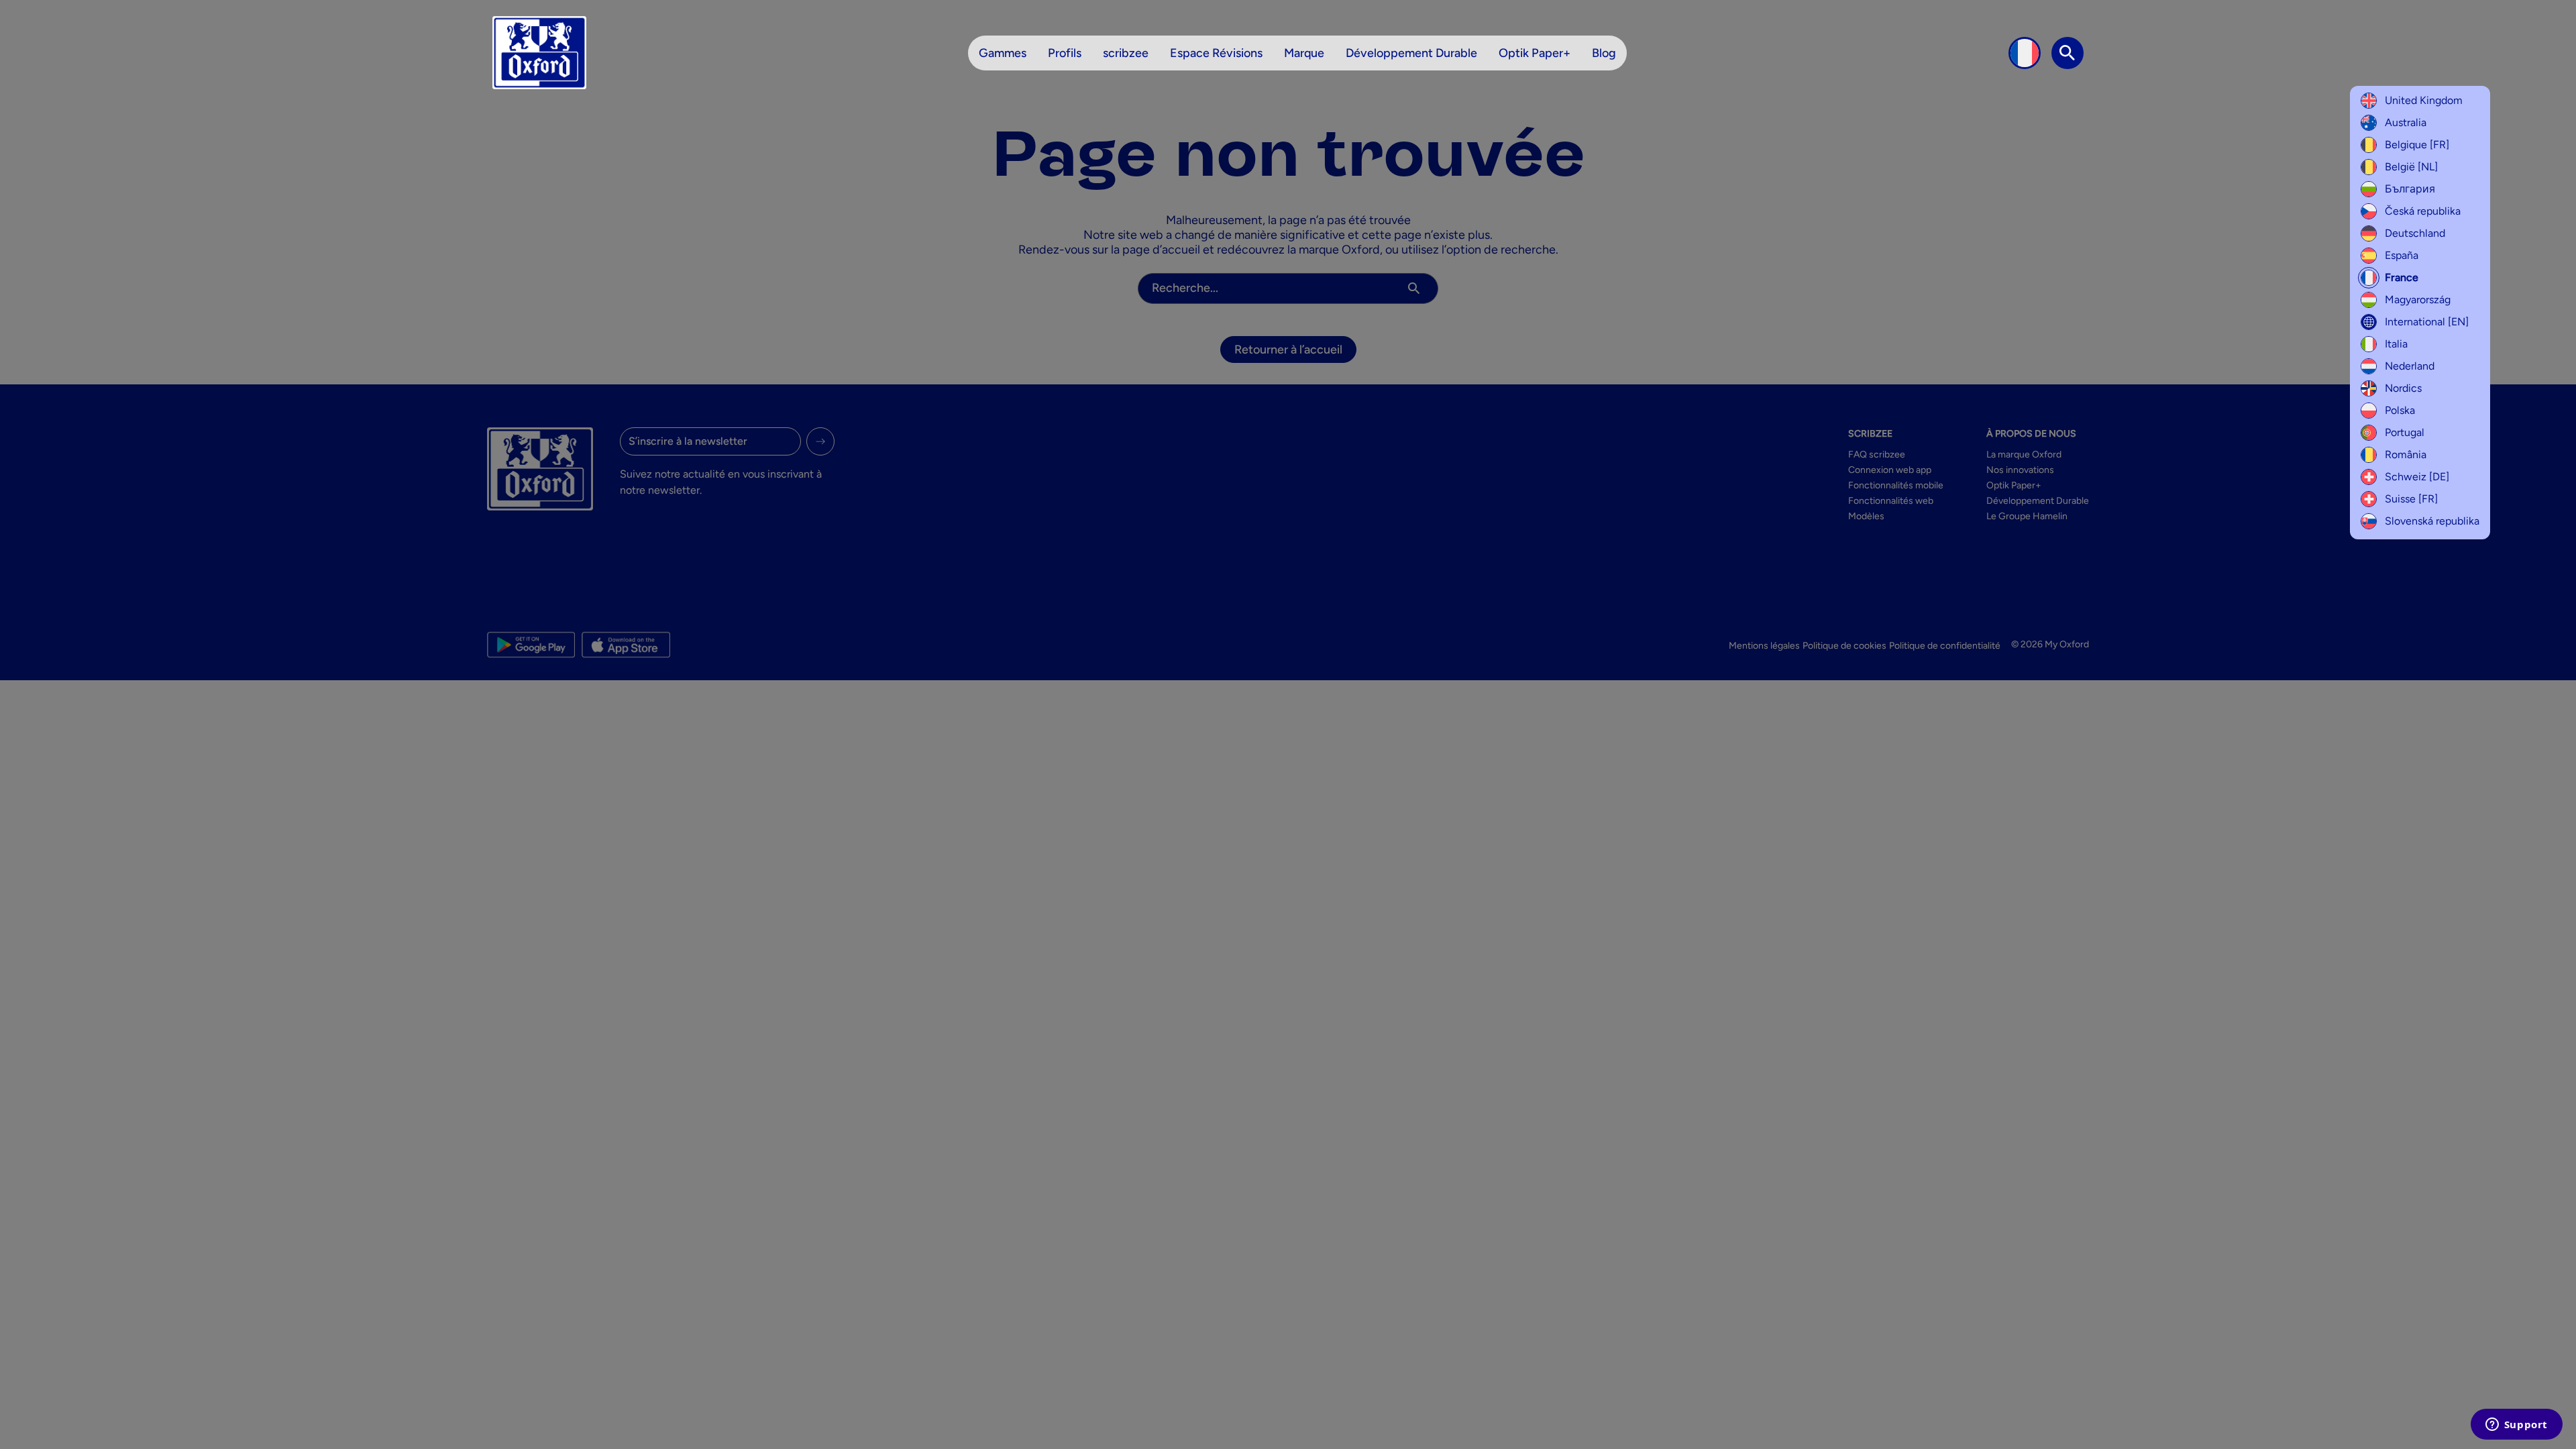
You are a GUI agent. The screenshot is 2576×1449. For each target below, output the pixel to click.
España (2402, 255)
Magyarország (2418, 300)
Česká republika (2423, 211)
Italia (2396, 344)
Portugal (2405, 432)
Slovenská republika (2432, 521)
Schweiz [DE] (2417, 477)
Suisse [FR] (2411, 499)
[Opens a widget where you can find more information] (2516, 1426)
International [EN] (2427, 322)
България (2410, 189)
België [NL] (2411, 167)
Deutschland (2415, 233)
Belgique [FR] (2417, 145)
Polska (2400, 410)
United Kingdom (2424, 100)
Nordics (2403, 388)
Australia (2406, 122)
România (2406, 454)
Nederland (2410, 366)
